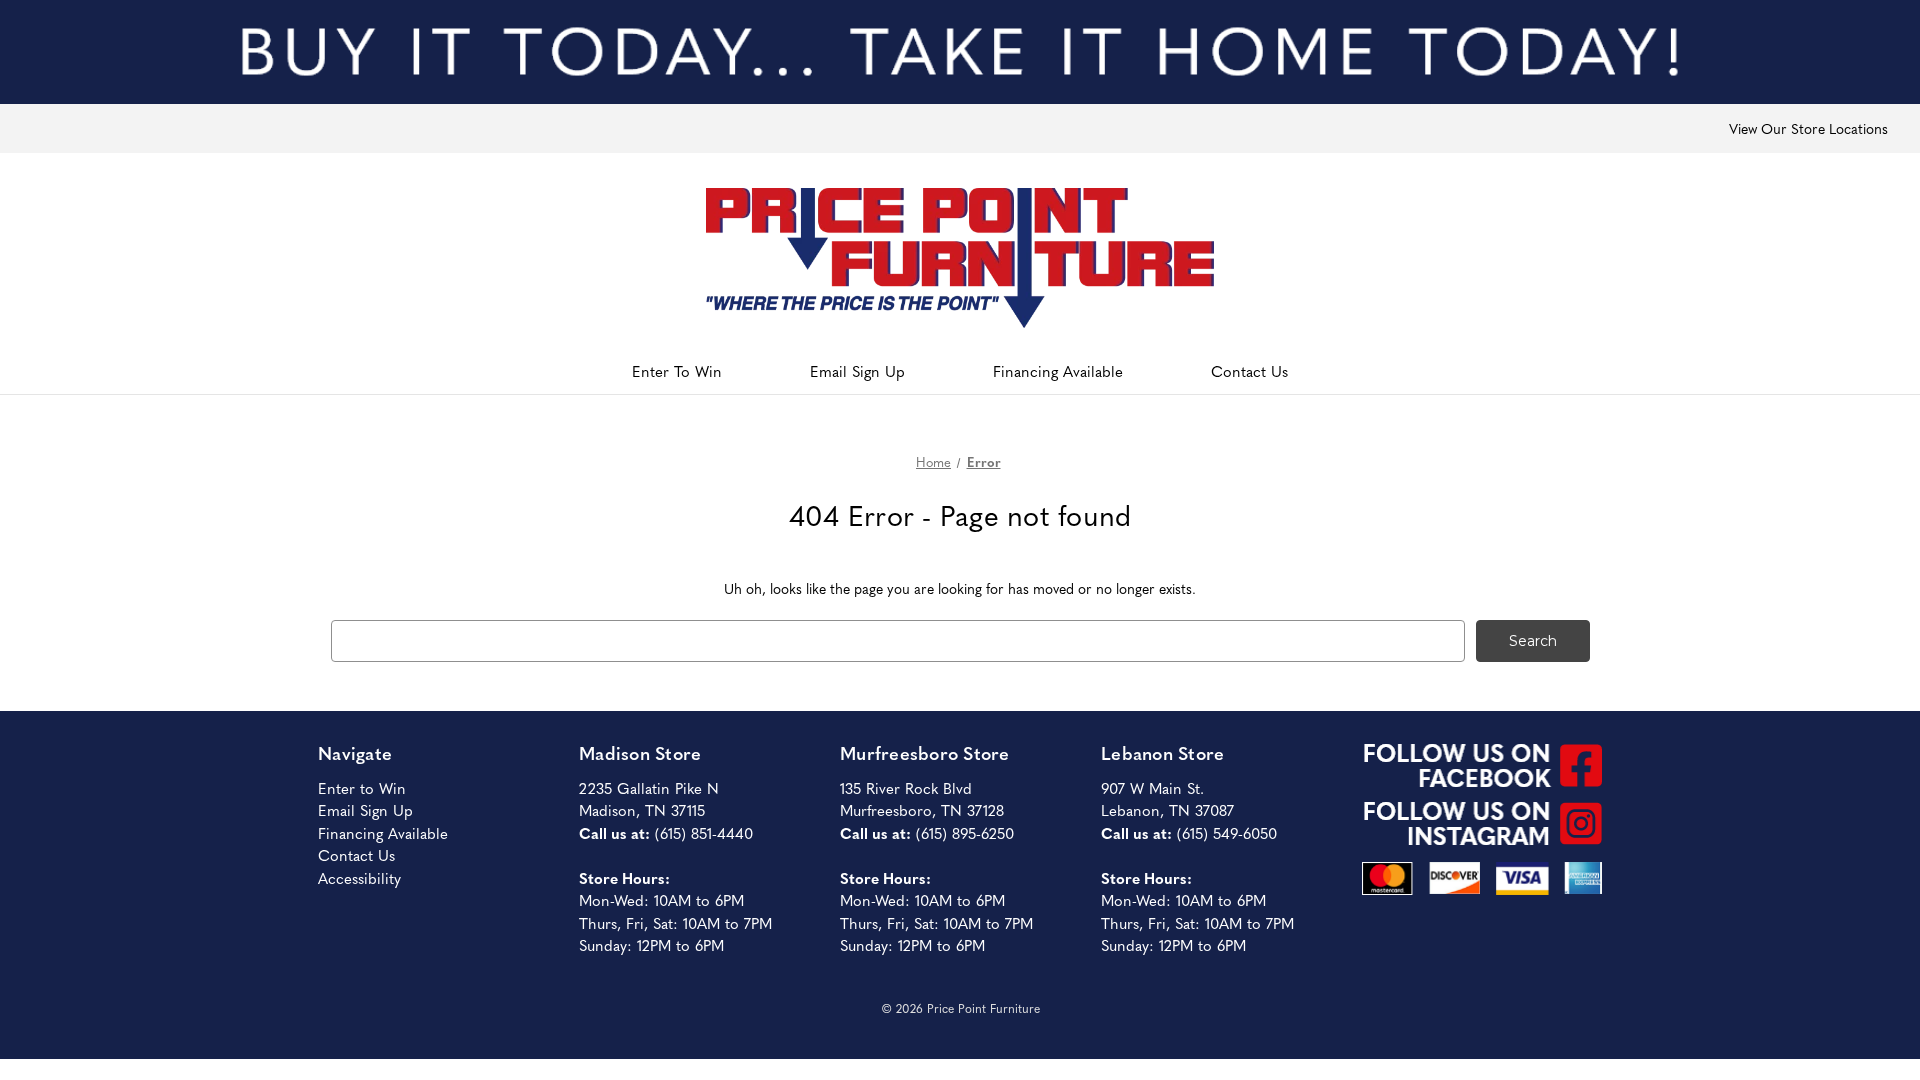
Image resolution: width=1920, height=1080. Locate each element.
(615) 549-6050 (1227, 832)
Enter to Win (362, 787)
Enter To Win (677, 370)
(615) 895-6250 (965, 832)
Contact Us (1249, 370)
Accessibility (359, 877)
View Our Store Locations (1808, 128)
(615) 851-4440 (704, 832)
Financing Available (1058, 370)
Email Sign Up (857, 370)
